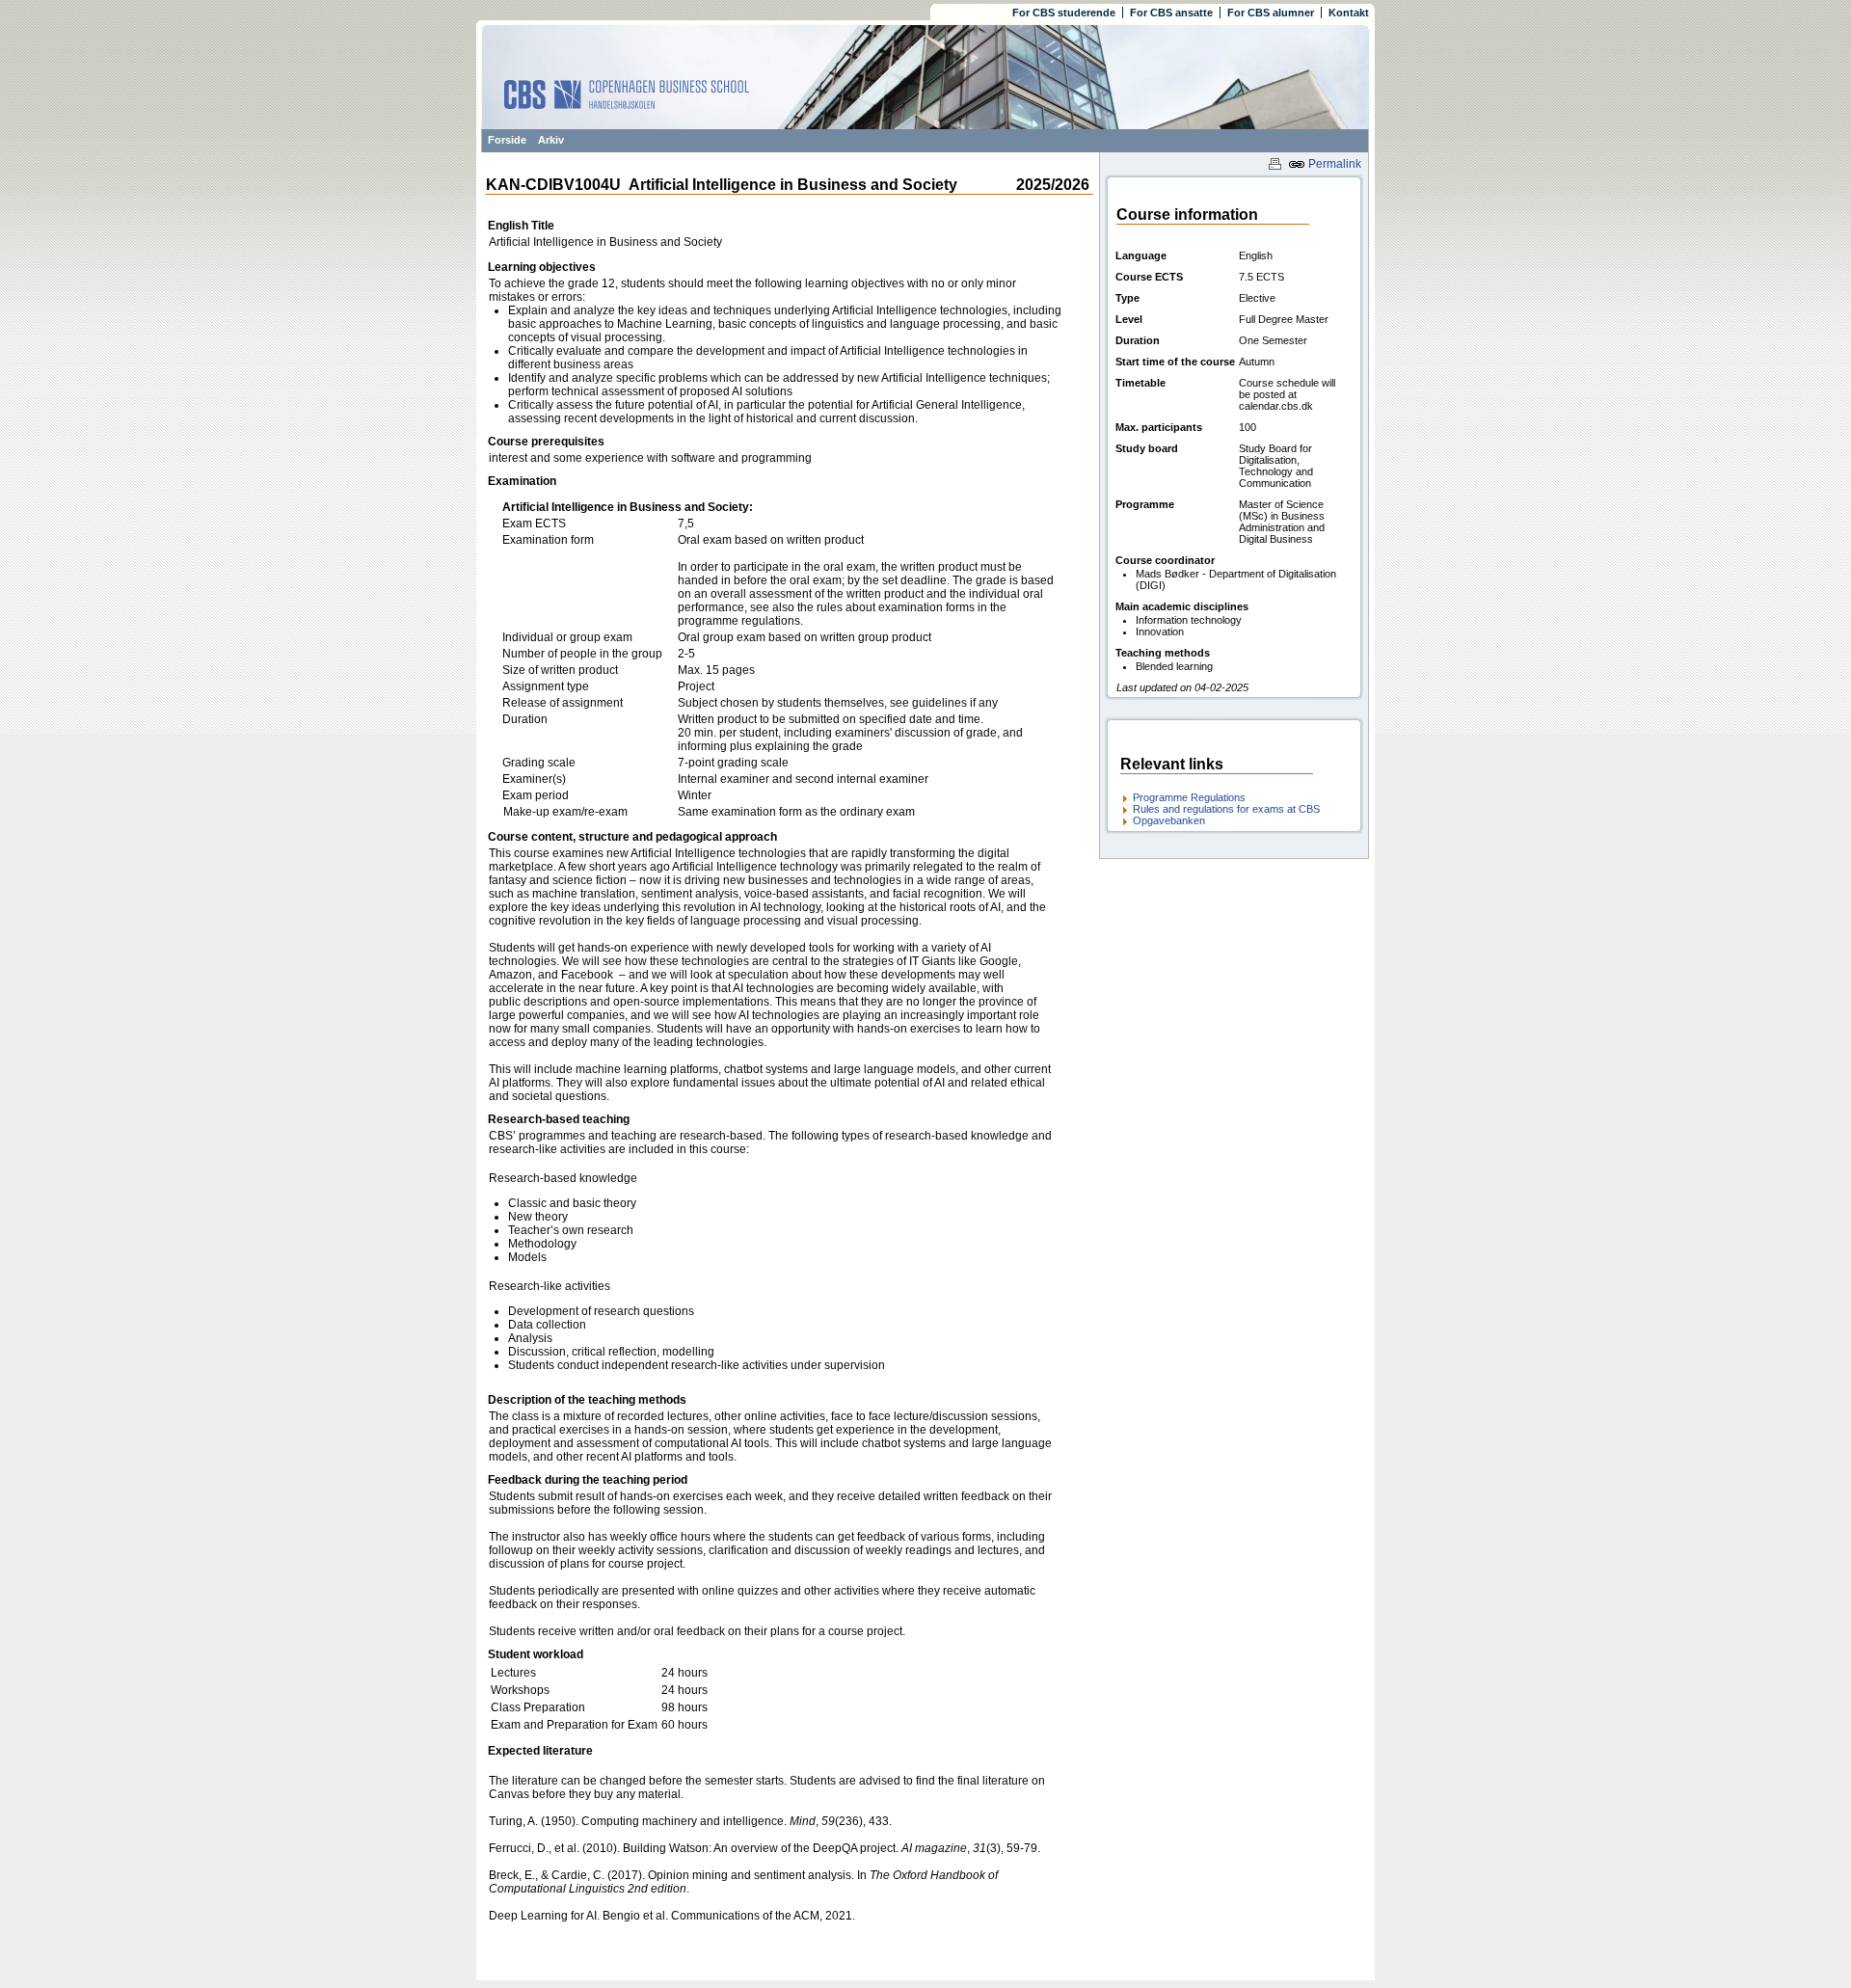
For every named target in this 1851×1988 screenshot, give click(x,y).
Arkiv (551, 140)
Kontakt (1349, 13)
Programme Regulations (1189, 797)
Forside (507, 140)
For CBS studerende (1064, 13)
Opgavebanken (1169, 820)
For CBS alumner (1271, 13)
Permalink (1333, 164)
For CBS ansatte (1171, 13)
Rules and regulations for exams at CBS (1226, 809)
